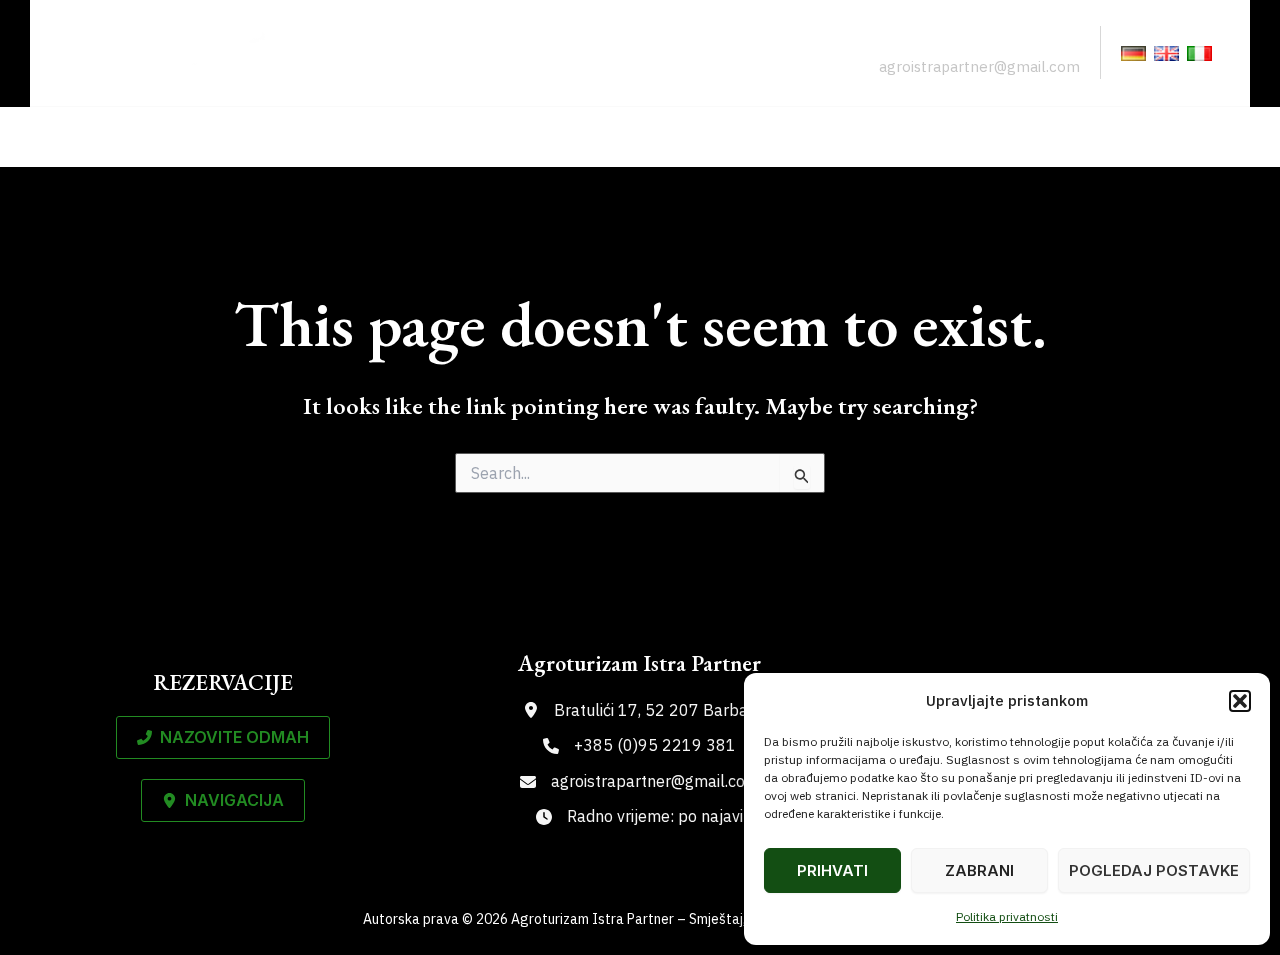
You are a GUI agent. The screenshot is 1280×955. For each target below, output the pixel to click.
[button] (1240, 701)
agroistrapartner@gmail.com (979, 66)
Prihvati (832, 870)
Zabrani (979, 870)
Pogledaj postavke (1154, 870)
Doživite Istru (1047, 136)
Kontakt (1169, 136)
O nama (927, 136)
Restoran (803, 136)
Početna (570, 136)
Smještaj (675, 136)
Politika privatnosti (1007, 916)
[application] (721, 137)
